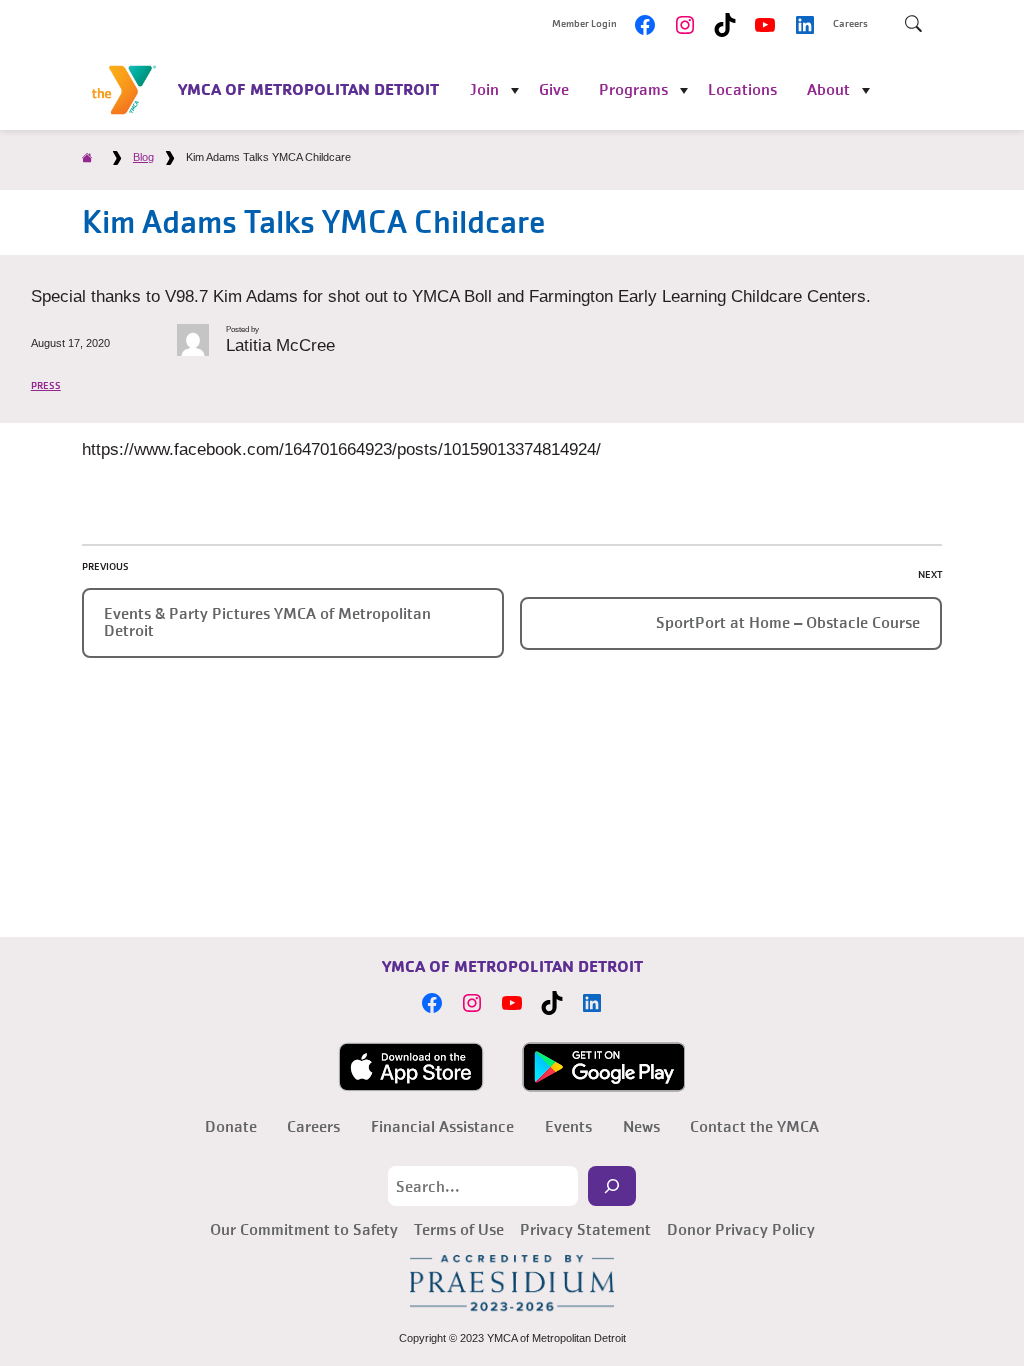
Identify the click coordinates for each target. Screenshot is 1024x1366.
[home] (87, 157)
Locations (742, 89)
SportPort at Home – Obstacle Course (788, 622)
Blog (143, 157)
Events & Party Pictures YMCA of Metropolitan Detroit (267, 622)
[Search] (612, 1186)
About (828, 89)
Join (484, 89)
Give (554, 89)
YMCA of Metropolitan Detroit (308, 89)
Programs (633, 89)
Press (46, 386)
